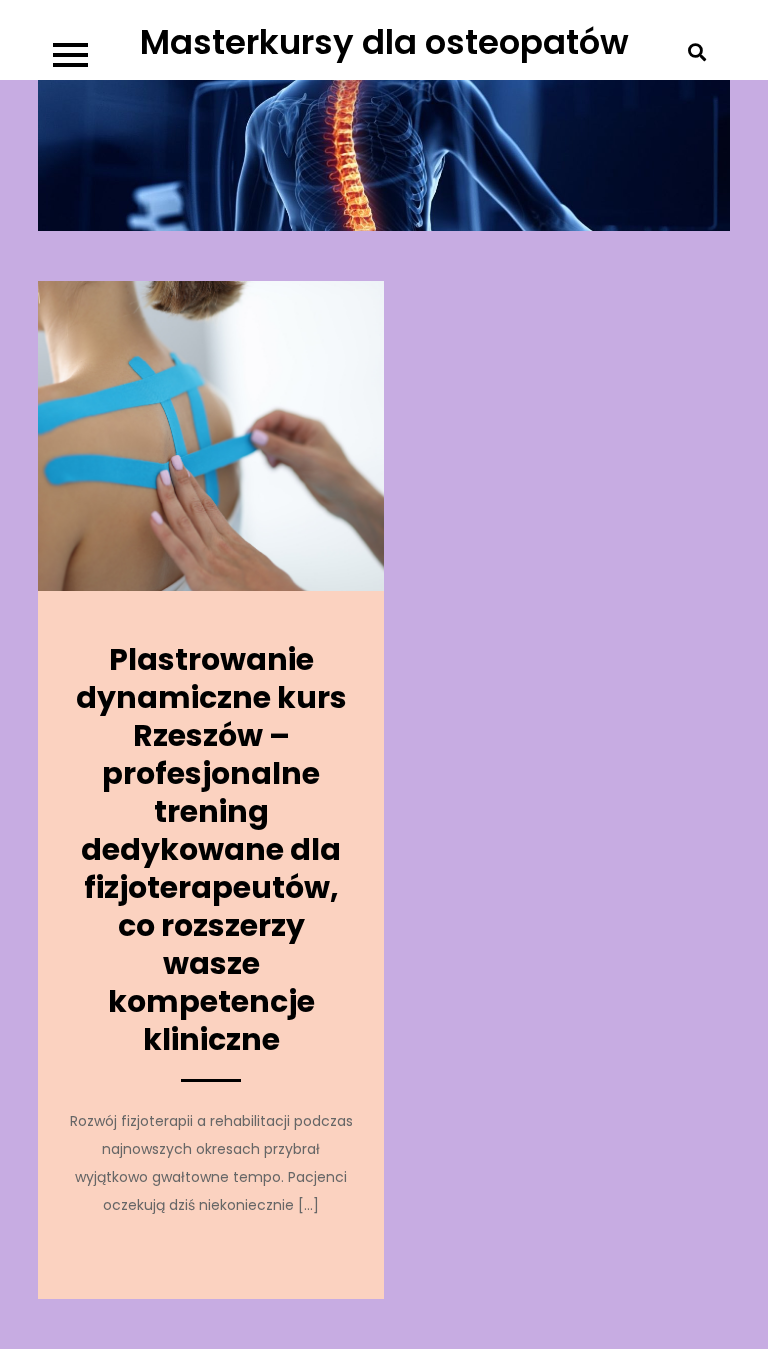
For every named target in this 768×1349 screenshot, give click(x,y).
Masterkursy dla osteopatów (384, 42)
